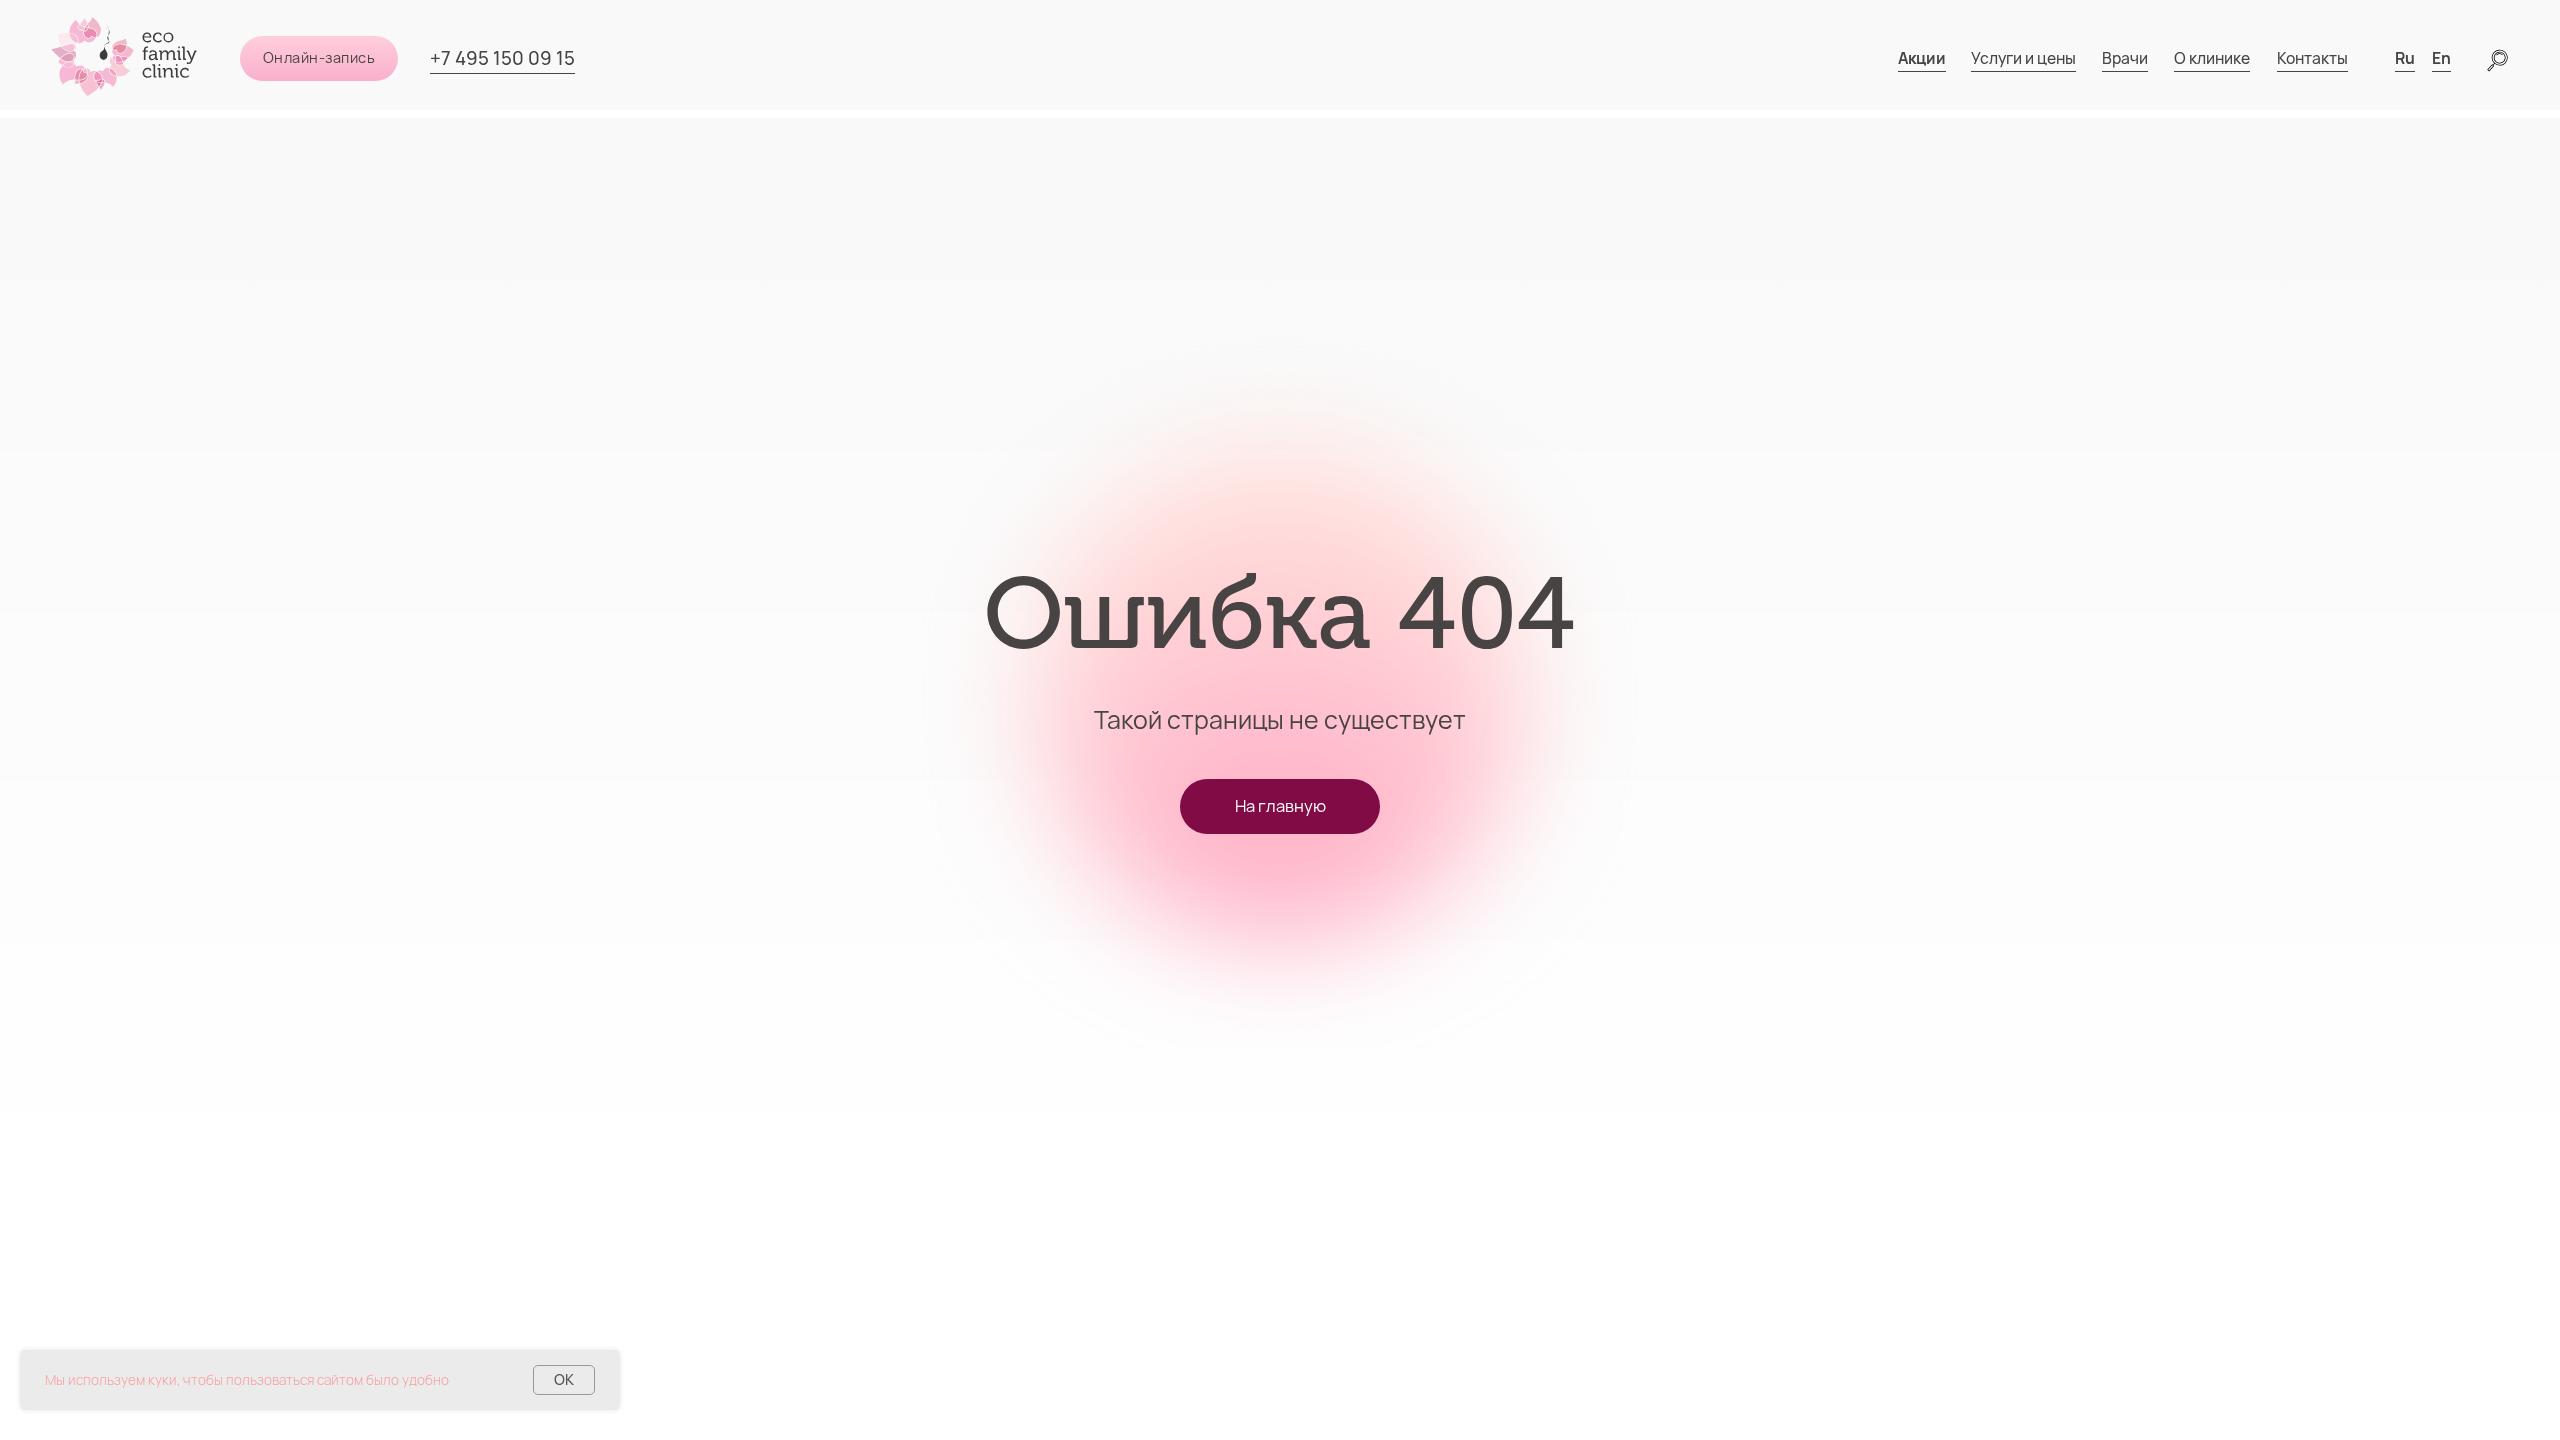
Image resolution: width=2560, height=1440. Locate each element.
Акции (1922, 58)
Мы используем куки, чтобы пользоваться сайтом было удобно (247, 1380)
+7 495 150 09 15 (502, 58)
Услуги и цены (2023, 58)
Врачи (2125, 58)
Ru (2405, 58)
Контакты (2312, 58)
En (2441, 58)
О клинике (2212, 58)
